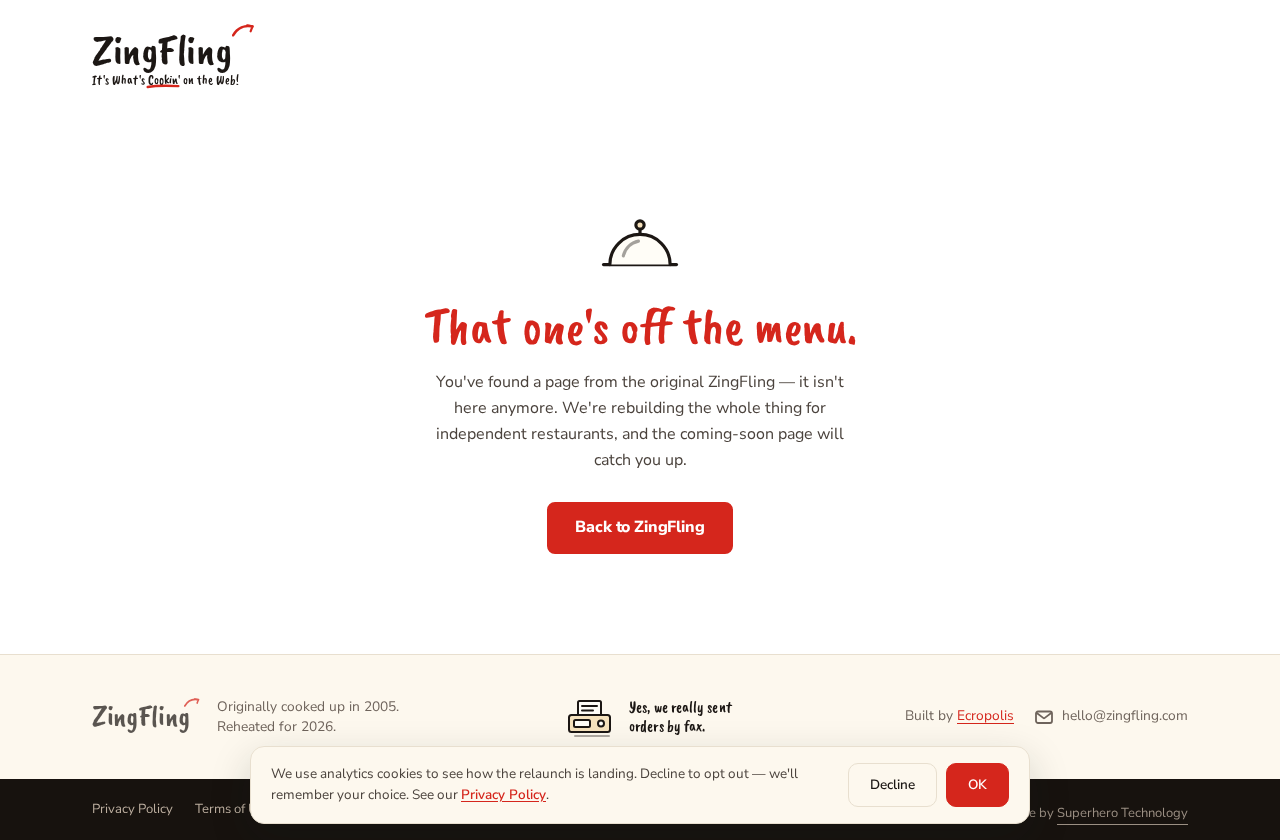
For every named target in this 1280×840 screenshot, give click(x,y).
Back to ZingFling (639, 527)
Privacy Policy (132, 809)
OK (977, 784)
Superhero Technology (1122, 813)
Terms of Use (233, 809)
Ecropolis (985, 715)
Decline (892, 784)
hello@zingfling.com (1125, 715)
